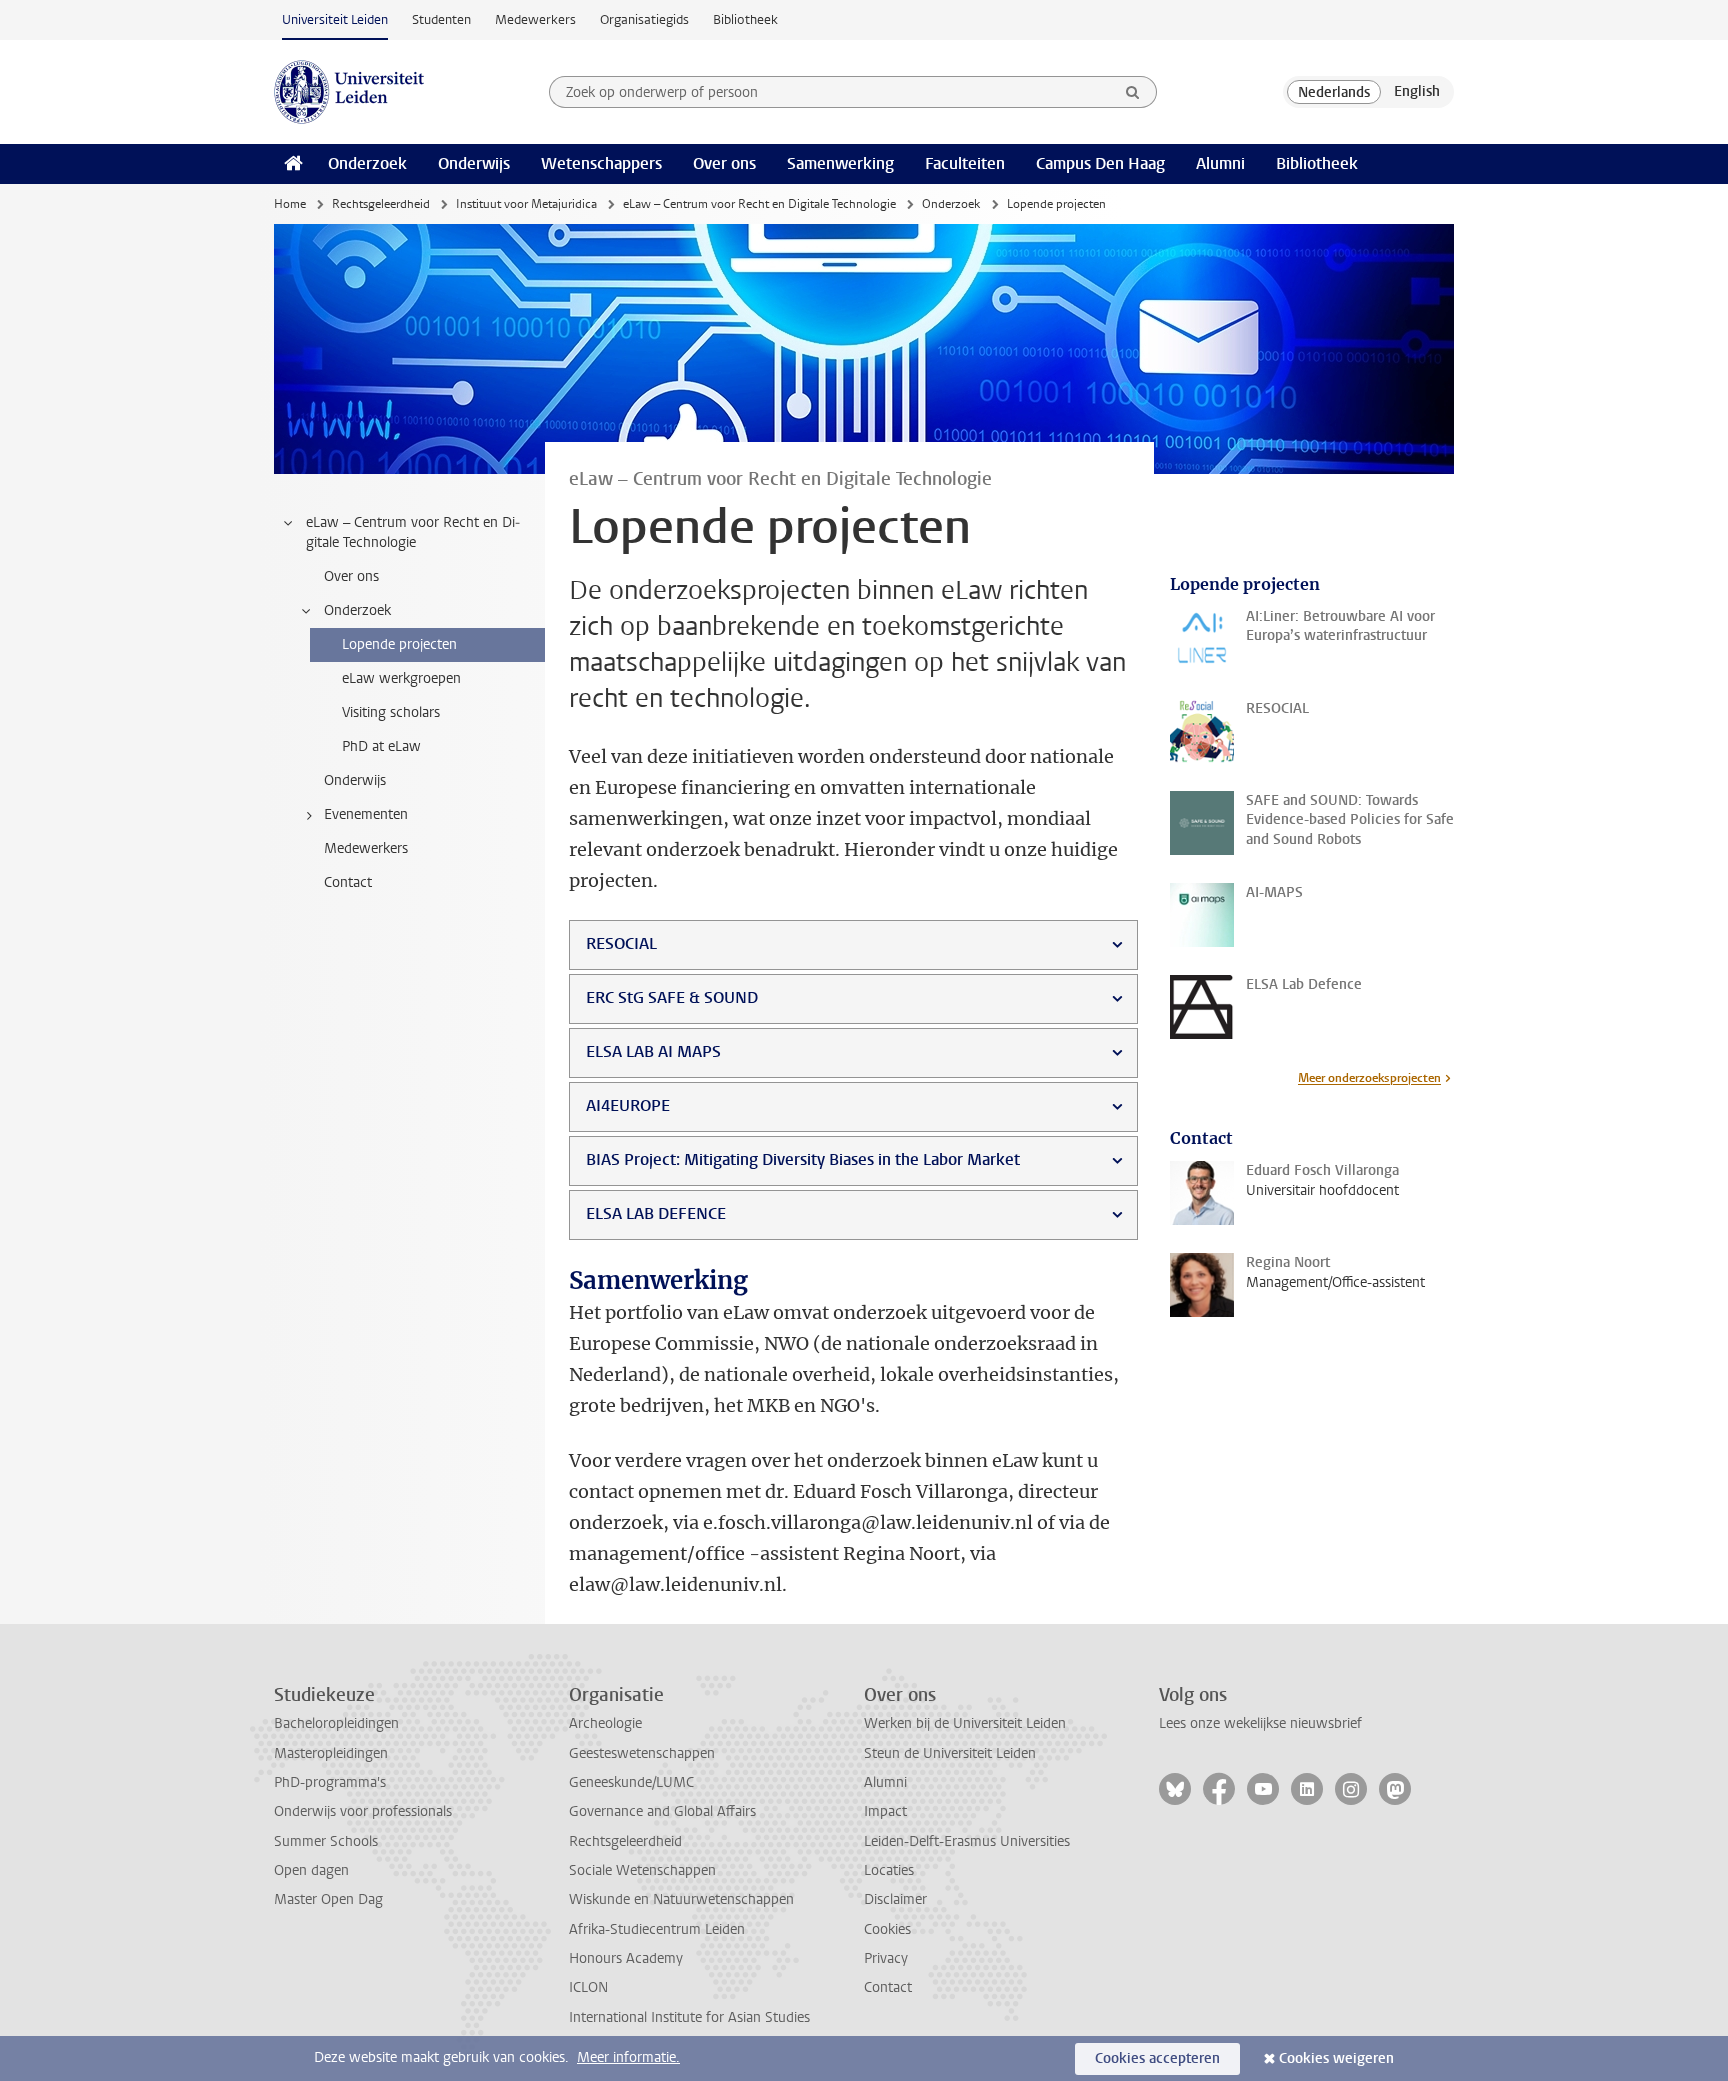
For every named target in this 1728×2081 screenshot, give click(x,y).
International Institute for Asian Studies (689, 2017)
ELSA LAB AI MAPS (653, 1051)
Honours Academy (626, 1958)
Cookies (887, 1929)
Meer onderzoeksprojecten (1369, 1078)
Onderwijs (474, 163)
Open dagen (311, 1870)
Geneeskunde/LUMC (631, 1782)
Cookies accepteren (1157, 2058)
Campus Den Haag (1100, 163)
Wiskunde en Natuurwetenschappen (681, 1899)
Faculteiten (965, 163)
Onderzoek (367, 163)
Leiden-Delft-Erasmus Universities (967, 1841)
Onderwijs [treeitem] (355, 780)
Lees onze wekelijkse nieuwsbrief (1260, 1723)
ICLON (588, 1987)
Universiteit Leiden (335, 19)
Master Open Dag (328, 1899)
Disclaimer (895, 1899)
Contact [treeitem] (348, 882)
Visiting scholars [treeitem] (391, 712)
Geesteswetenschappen (642, 1753)
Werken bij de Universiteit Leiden (965, 1723)
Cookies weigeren (1336, 2058)
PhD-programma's (330, 1782)
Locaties (889, 1870)
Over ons (724, 163)
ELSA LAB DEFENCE (656, 1213)
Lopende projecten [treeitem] (399, 644)
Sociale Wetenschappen (642, 1870)
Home (290, 204)
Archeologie (605, 1723)
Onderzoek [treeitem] (357, 610)
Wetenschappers (601, 163)
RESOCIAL (621, 943)
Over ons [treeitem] (351, 576)
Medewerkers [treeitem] (366, 848)
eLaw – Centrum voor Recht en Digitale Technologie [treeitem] (413, 532)
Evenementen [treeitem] (366, 814)
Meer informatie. (628, 2057)
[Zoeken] (1133, 92)
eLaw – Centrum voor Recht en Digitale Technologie (759, 204)
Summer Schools (326, 1841)
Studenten (441, 19)
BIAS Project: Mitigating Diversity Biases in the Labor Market (803, 1159)
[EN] (1417, 92)
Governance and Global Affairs (662, 1811)
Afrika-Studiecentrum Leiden (657, 1929)
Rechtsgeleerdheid (381, 204)
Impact (885, 1811)
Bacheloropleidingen (336, 1723)
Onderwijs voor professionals (363, 1811)
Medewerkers (535, 19)
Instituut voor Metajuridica (526, 204)
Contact (888, 1987)
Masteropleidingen (331, 1753)
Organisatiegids (644, 19)
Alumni (1220, 163)
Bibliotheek (745, 19)
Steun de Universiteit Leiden (950, 1753)
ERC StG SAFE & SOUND (672, 997)
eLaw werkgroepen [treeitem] (401, 678)
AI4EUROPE (628, 1105)
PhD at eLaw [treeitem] (381, 746)
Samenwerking (840, 163)
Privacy (886, 1958)
